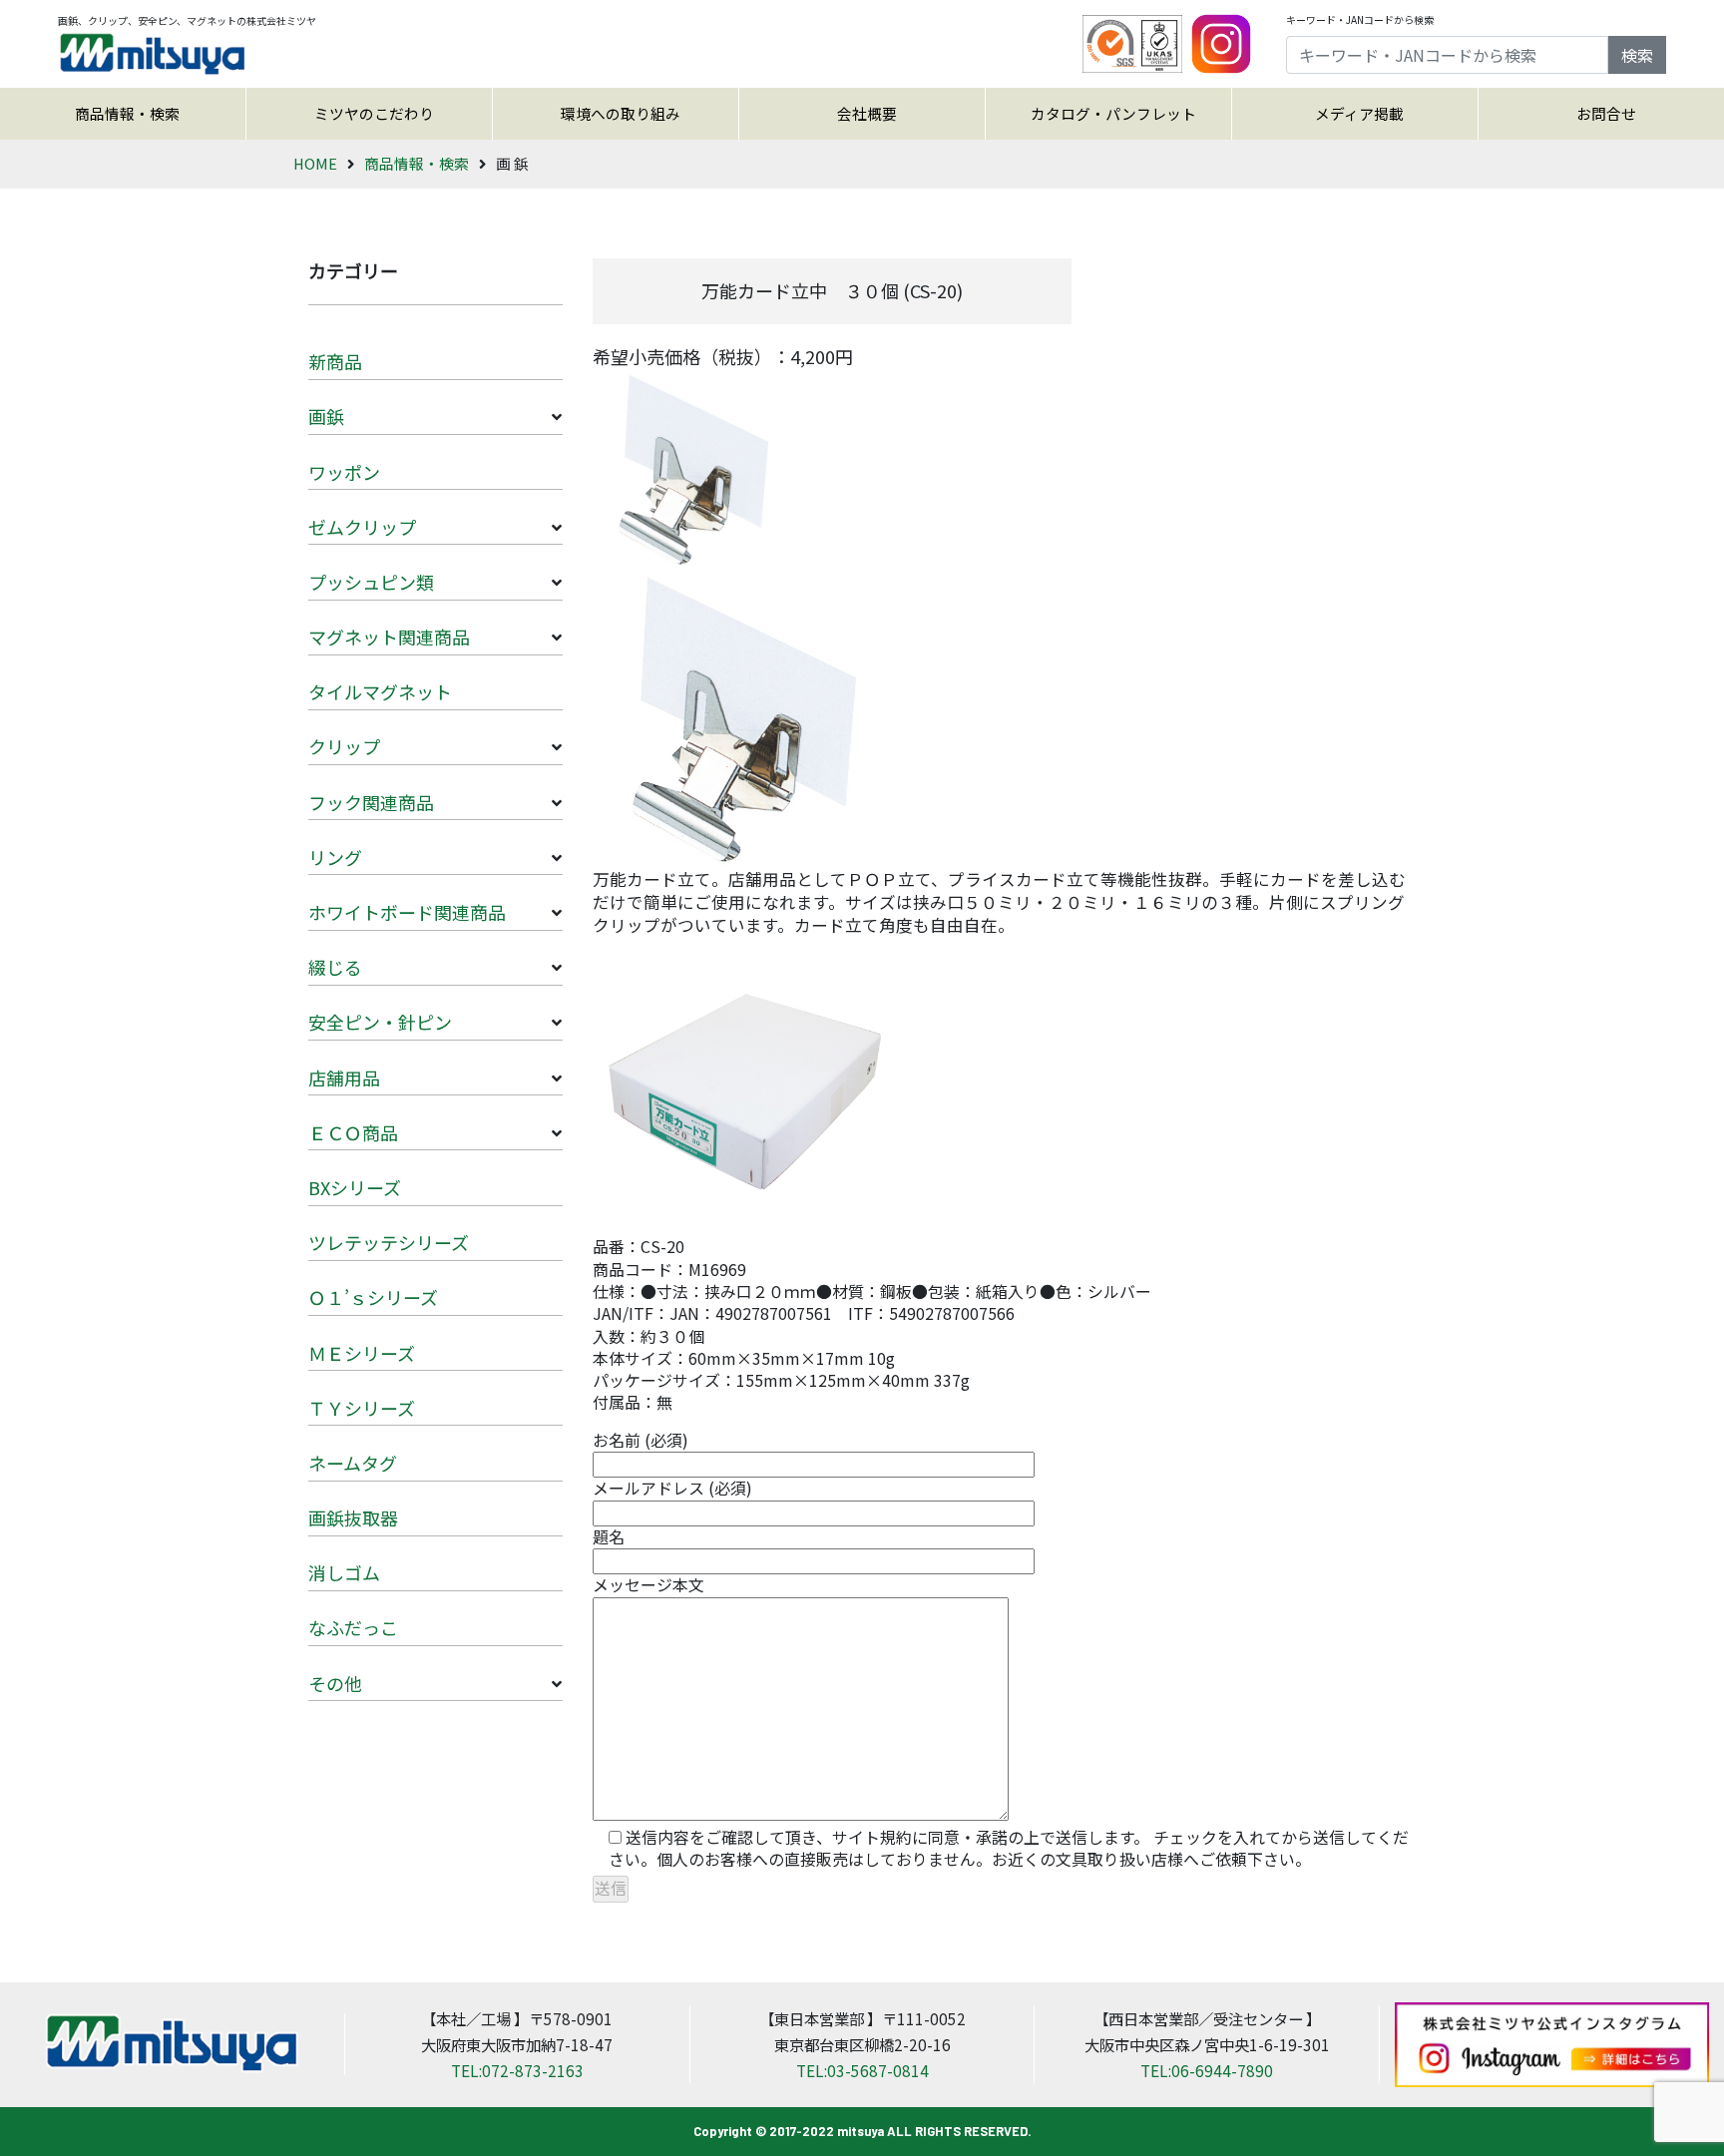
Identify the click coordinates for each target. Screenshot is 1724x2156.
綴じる (335, 967)
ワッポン (344, 472)
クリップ (344, 746)
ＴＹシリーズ (362, 1408)
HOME (315, 163)
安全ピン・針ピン (380, 1022)
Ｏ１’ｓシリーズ (373, 1297)
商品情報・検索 (127, 113)
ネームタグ (353, 1463)
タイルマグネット (380, 691)
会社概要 (867, 113)
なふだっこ (353, 1627)
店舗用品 (344, 1078)
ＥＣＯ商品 (353, 1132)
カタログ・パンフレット (1113, 113)
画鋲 (326, 416)
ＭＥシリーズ (362, 1353)
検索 (1637, 55)
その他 (335, 1683)
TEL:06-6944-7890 (1207, 2070)
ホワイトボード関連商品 (407, 912)
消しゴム (344, 1572)
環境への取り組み (621, 113)
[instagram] (1221, 41)
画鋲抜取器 (353, 1517)
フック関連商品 (371, 802)
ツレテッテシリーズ (389, 1242)
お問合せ (1606, 113)
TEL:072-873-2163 (517, 2070)
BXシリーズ (355, 1187)
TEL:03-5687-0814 (862, 2070)
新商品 (335, 361)
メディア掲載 (1359, 113)
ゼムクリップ (362, 527)
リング (335, 857)
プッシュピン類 (371, 582)
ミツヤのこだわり (374, 113)
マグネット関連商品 (389, 637)
